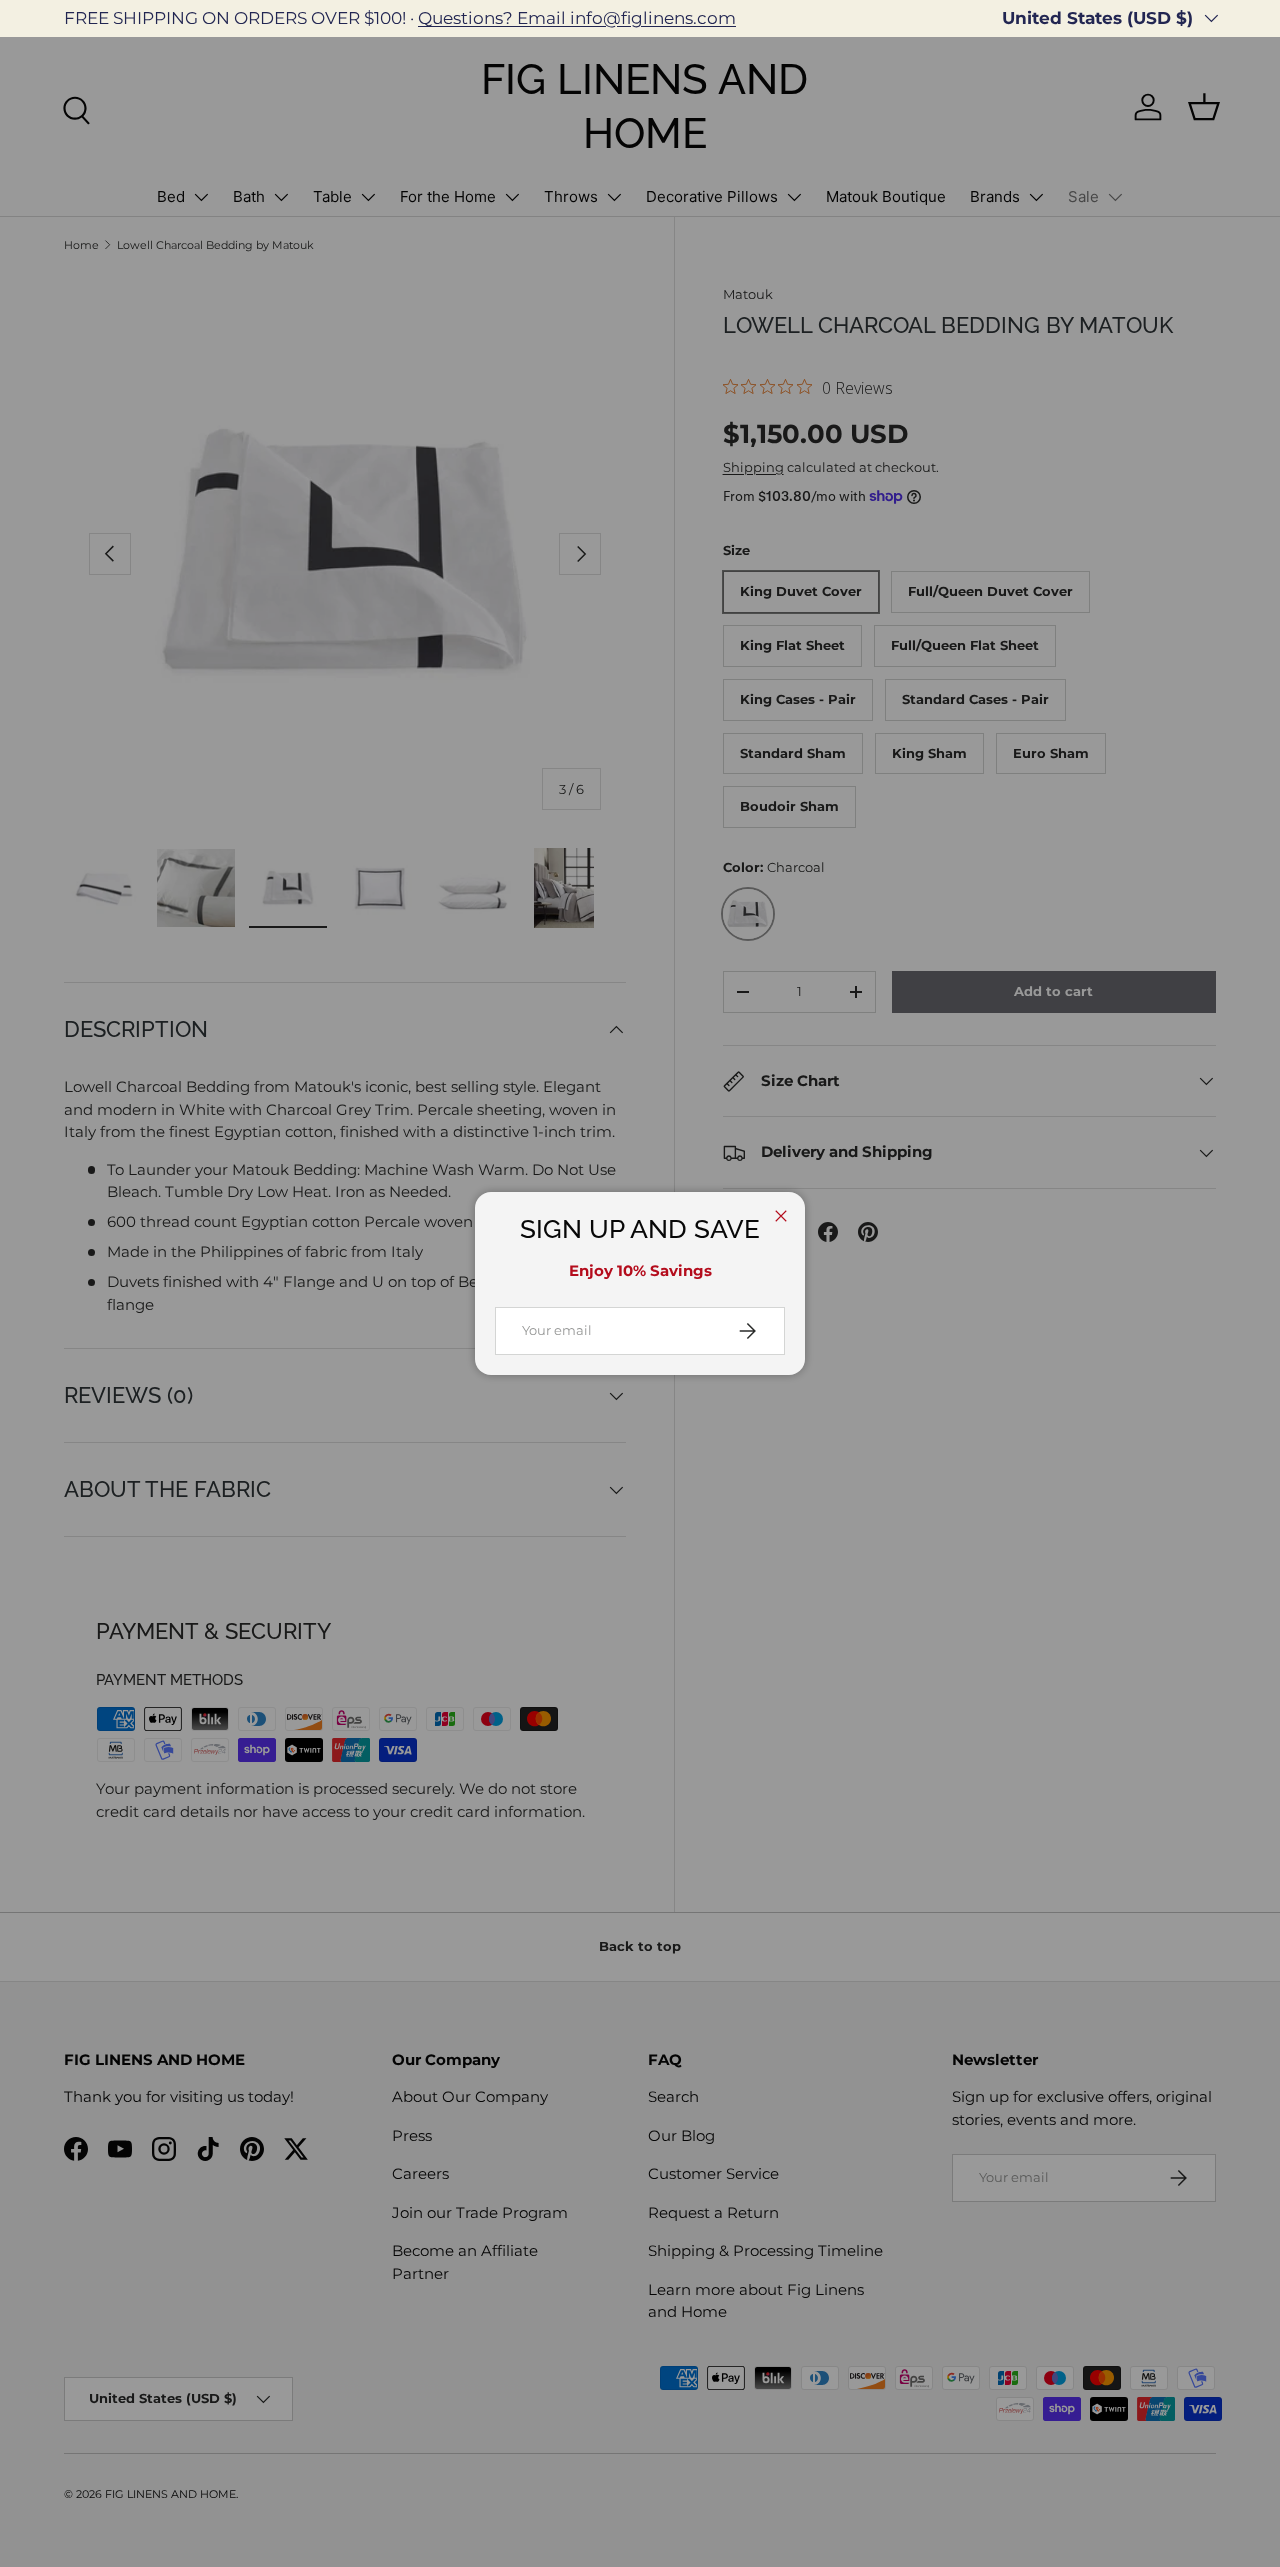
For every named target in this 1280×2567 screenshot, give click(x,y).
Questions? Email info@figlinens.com (577, 18)
